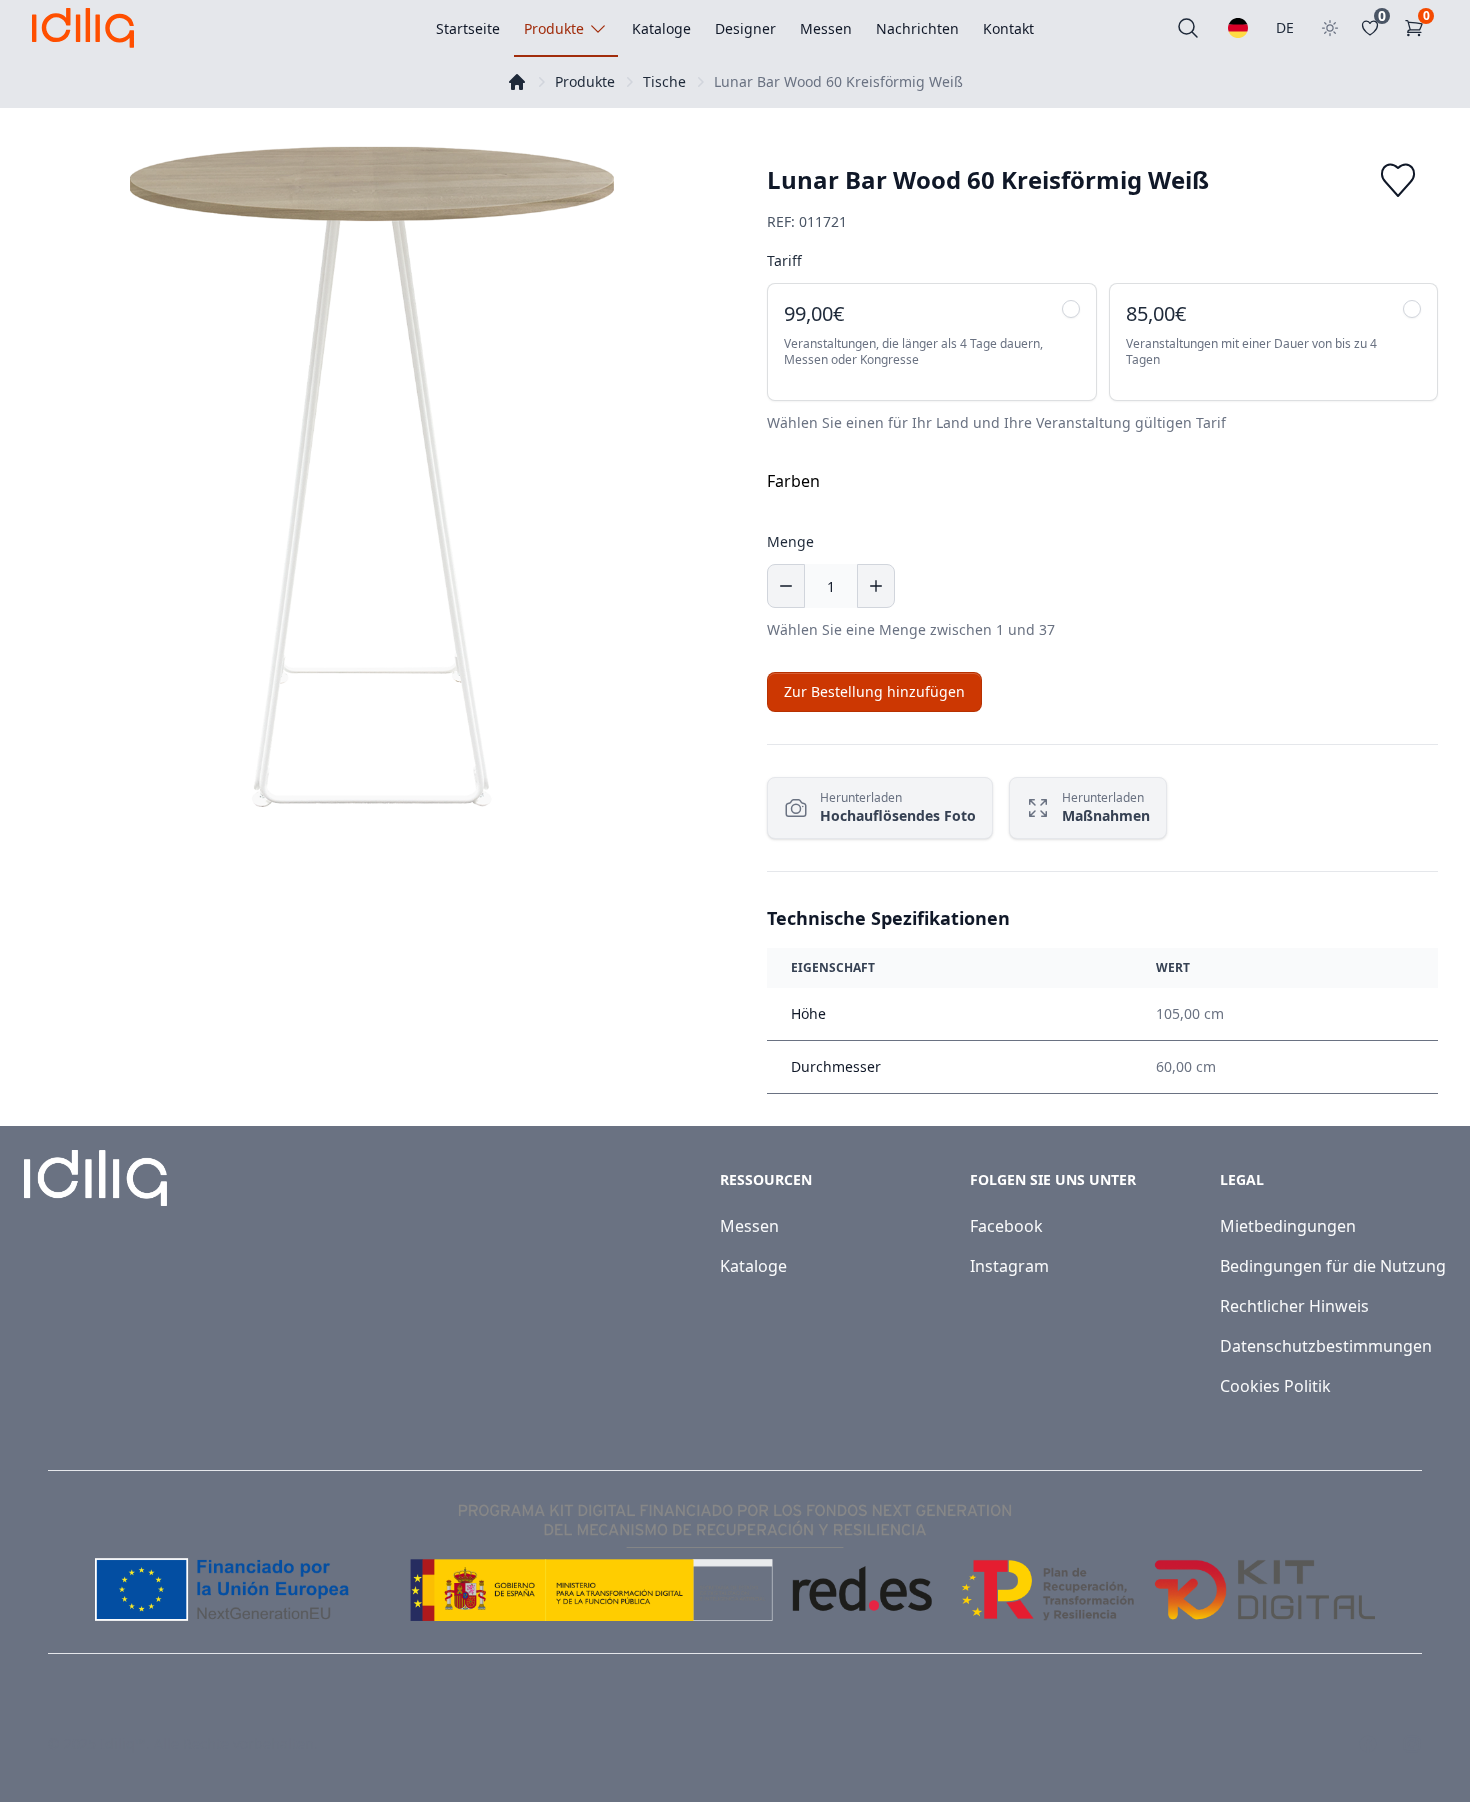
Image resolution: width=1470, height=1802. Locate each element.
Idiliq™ (123, 1743)
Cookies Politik (1275, 1386)
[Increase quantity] (876, 586)
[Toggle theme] (1330, 28)
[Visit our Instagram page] (1412, 1744)
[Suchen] (1188, 28)
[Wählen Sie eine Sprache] (1238, 28)
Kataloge (753, 1266)
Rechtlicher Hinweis (1294, 1306)
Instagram (1009, 1266)
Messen (749, 1226)
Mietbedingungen (1288, 1226)
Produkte (585, 81)
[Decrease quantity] (786, 586)
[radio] (932, 342)
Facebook (1006, 1226)
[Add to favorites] (1398, 180)
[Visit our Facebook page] (1368, 1744)
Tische (664, 81)
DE (1285, 27)
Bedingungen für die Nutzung (1333, 1266)
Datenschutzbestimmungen (1326, 1346)
